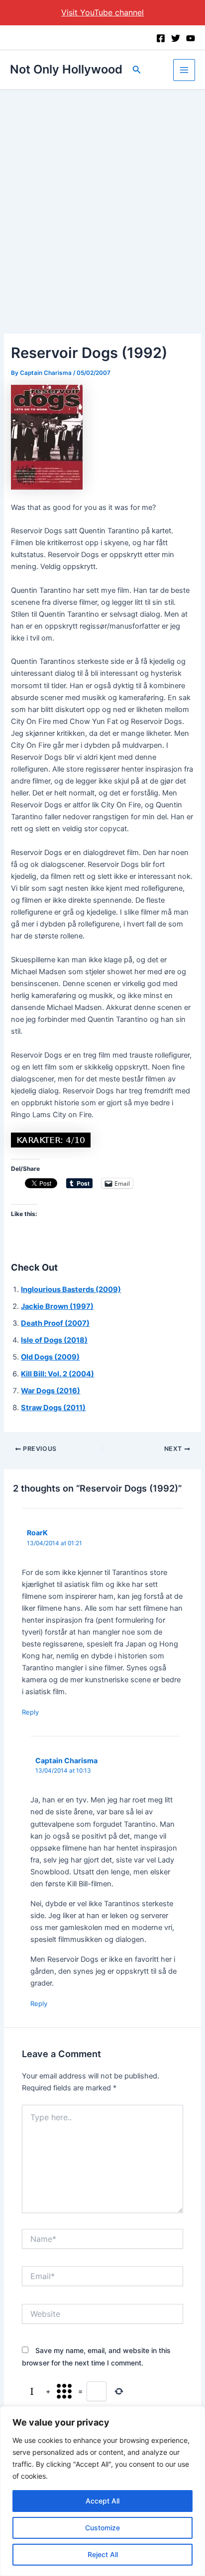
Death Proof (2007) (55, 1323)
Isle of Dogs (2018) (54, 1340)
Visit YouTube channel (102, 12)
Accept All (102, 2501)
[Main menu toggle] (184, 70)
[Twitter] (176, 38)
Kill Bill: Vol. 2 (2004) (57, 1374)
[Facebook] (161, 38)
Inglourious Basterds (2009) (71, 1289)
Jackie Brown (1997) (57, 1306)
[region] (102, 2491)
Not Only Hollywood (66, 69)
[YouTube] (191, 38)
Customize (102, 2528)
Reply (30, 1712)
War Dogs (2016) (51, 1391)
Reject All (103, 2554)
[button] (137, 70)
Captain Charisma (66, 1760)
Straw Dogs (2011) (53, 1408)
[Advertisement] (102, 197)
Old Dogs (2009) (50, 1357)
